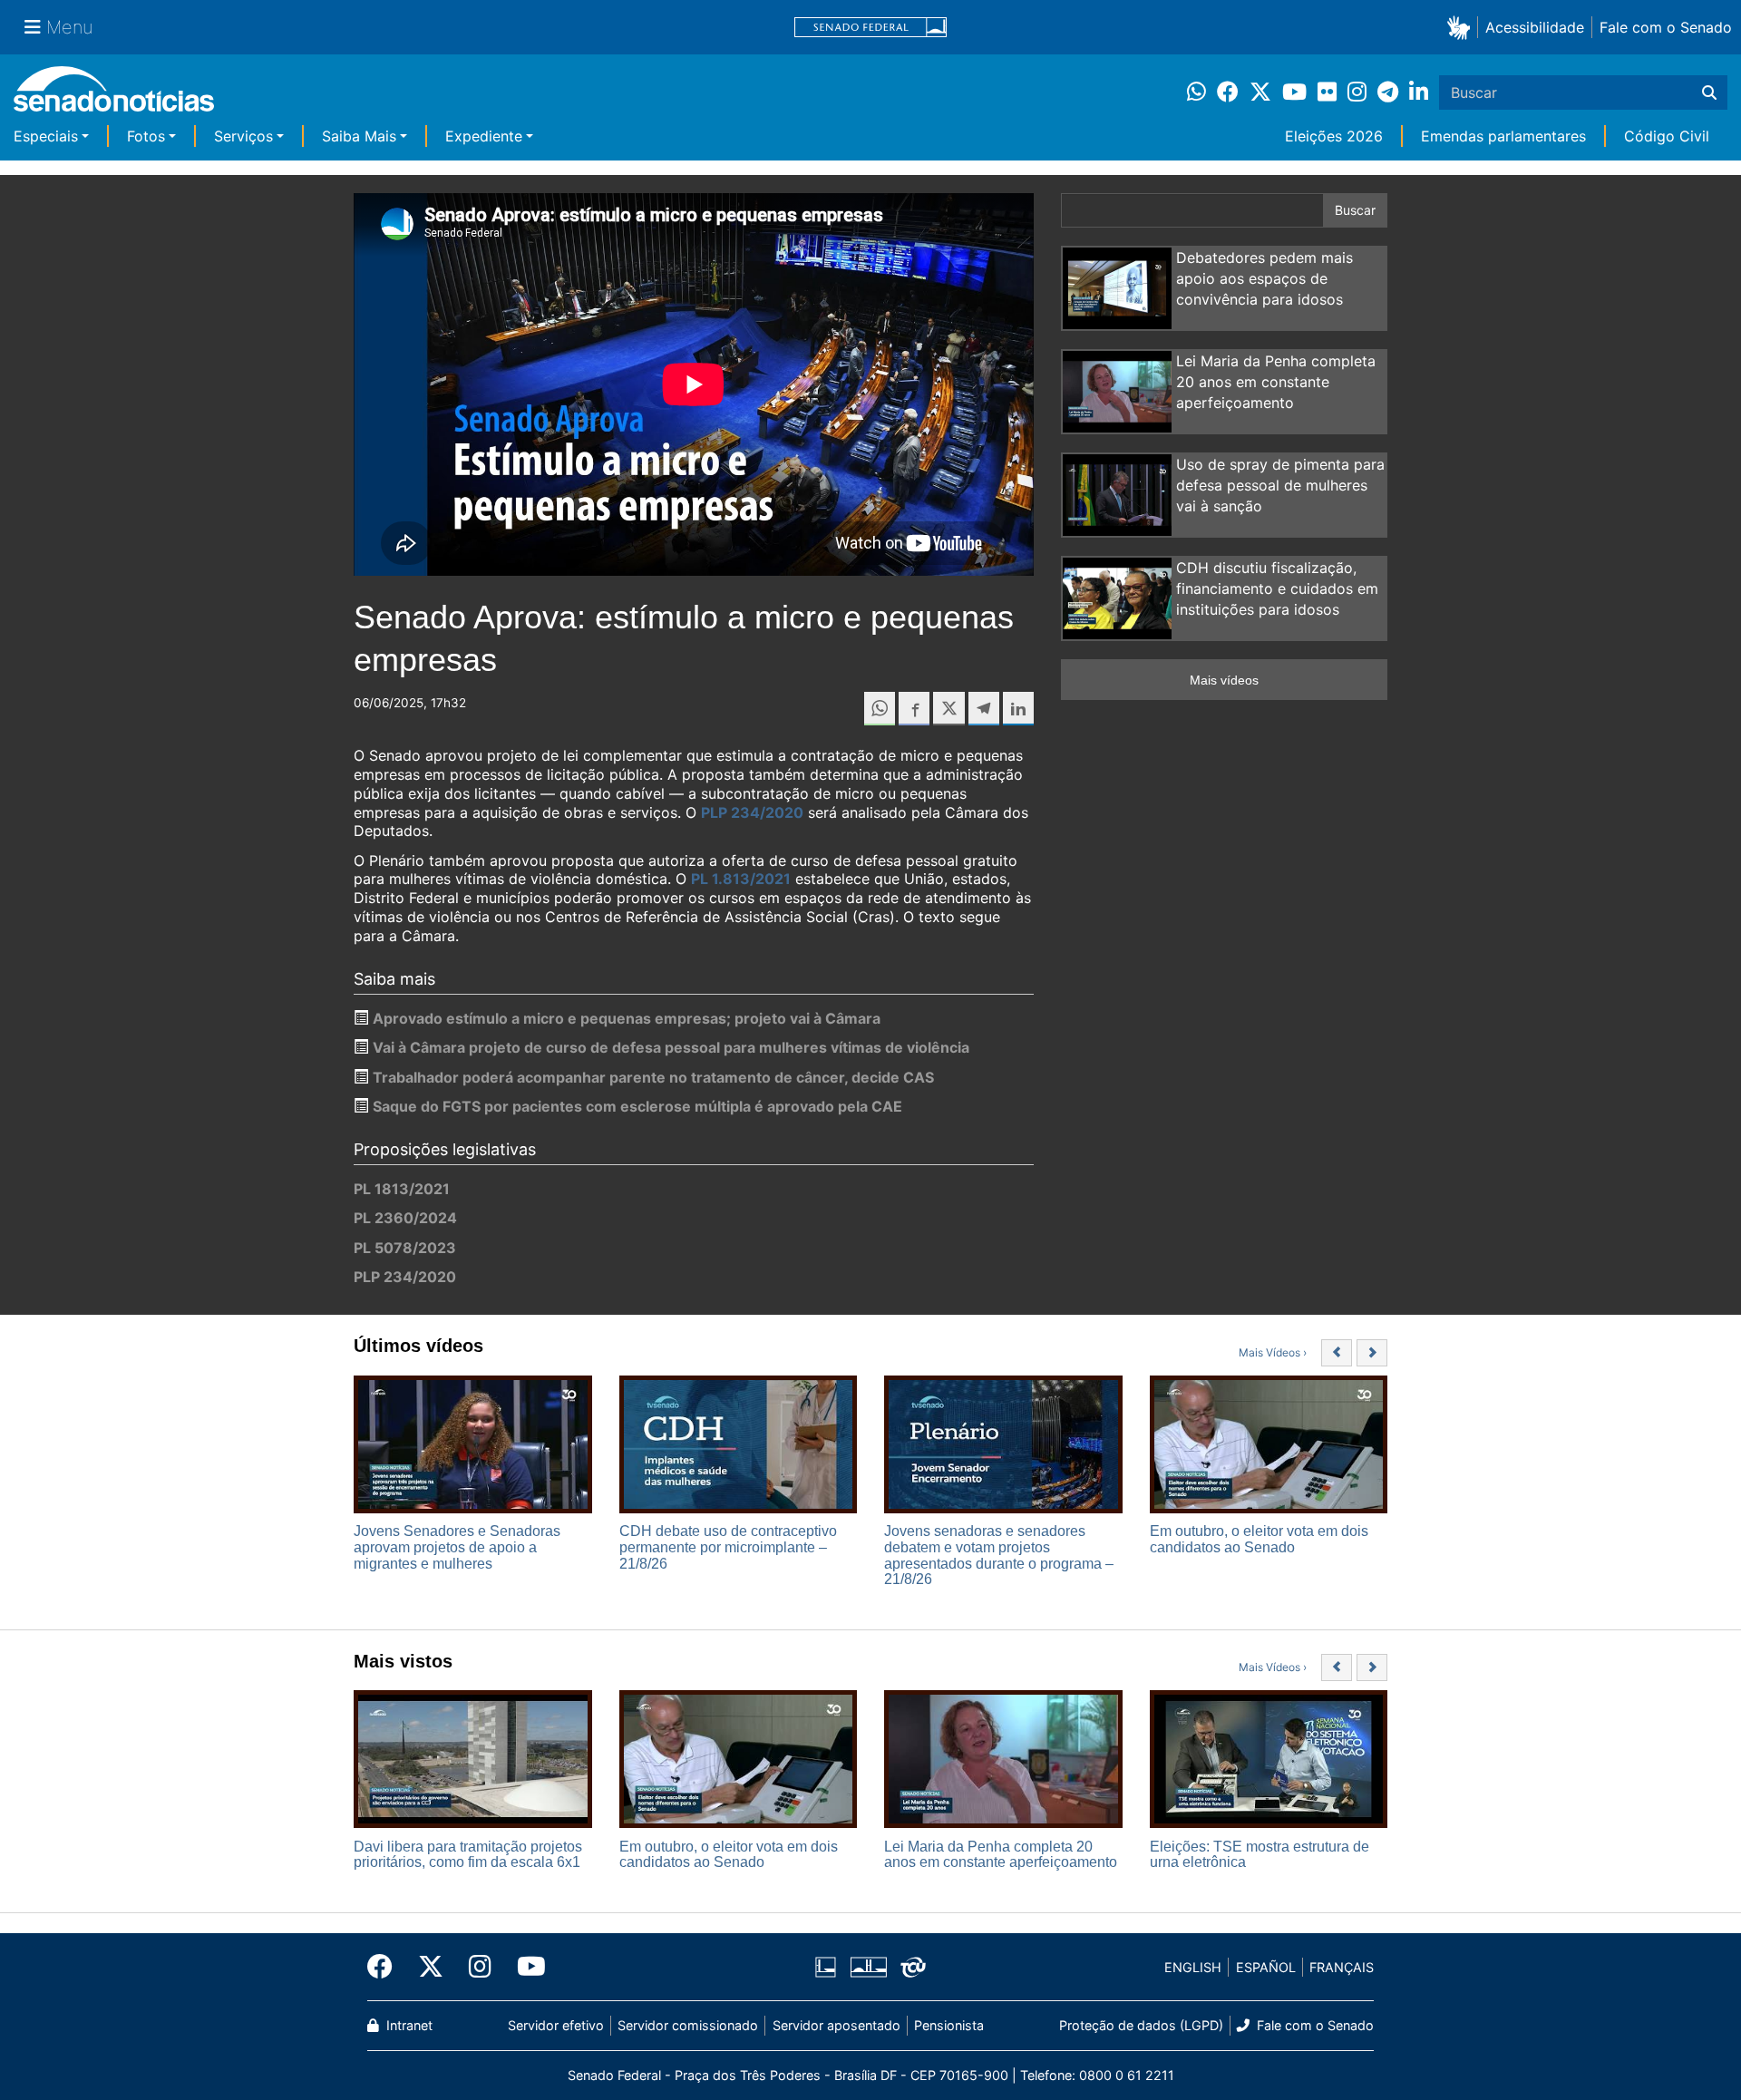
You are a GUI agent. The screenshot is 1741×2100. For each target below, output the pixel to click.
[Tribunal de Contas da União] (913, 1966)
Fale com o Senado (1666, 27)
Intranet (408, 2025)
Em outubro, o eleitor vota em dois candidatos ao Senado (1259, 1539)
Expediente (484, 136)
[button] (1462, 27)
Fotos (146, 136)
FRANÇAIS (1342, 1967)
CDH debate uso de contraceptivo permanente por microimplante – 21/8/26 (728, 1547)
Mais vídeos (1224, 680)
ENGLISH (1193, 1967)
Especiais (46, 136)
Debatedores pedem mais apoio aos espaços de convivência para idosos (1264, 278)
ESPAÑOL (1266, 1967)
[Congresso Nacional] (869, 1966)
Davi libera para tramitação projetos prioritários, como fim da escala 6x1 (468, 1855)
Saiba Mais (359, 136)
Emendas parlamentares (1503, 136)
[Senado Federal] (870, 28)
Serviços (243, 136)
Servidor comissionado (688, 2025)
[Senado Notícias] (114, 96)
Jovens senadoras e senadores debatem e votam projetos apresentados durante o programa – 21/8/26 (999, 1555)
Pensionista (949, 2025)
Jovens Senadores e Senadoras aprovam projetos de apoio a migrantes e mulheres (457, 1547)
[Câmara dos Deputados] (826, 1966)
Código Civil (1667, 136)
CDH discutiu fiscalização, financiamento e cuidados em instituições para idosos (1277, 588)
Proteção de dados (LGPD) (1141, 2025)
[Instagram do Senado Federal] (480, 1967)
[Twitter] (431, 1967)
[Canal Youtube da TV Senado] (525, 1967)
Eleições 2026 (1334, 136)
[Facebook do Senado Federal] (386, 1967)
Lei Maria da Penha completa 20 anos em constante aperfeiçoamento (1276, 382)
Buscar (1355, 210)
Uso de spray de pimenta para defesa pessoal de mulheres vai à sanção (1280, 485)
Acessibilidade (1535, 27)
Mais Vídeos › (1273, 1352)
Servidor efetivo (556, 2025)
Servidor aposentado (836, 2025)
